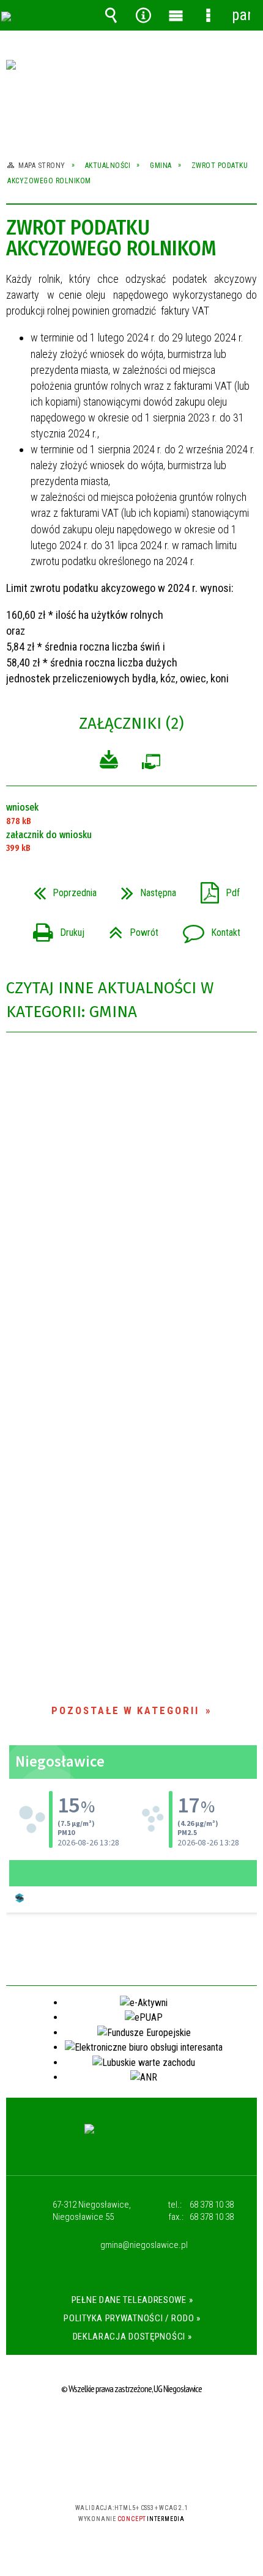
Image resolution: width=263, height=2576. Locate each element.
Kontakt (207, 929)
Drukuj (54, 929)
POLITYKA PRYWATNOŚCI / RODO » (132, 2318)
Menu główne (176, 15)
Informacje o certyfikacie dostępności (132, 2429)
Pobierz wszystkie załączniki (109, 761)
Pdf (215, 889)
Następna (144, 889)
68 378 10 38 (212, 2205)
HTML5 (112, 2472)
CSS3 (130, 2472)
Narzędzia (144, 15)
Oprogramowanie (151, 764)
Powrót (129, 929)
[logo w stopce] (132, 2140)
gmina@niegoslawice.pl (144, 2246)
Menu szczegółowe (209, 15)
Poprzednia (60, 889)
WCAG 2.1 (169, 2472)
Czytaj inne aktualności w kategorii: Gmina (110, 1000)
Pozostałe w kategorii (125, 1710)
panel (241, 15)
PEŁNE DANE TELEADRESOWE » (132, 2300)
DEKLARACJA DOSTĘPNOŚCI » (132, 2337)
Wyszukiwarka (111, 15)
